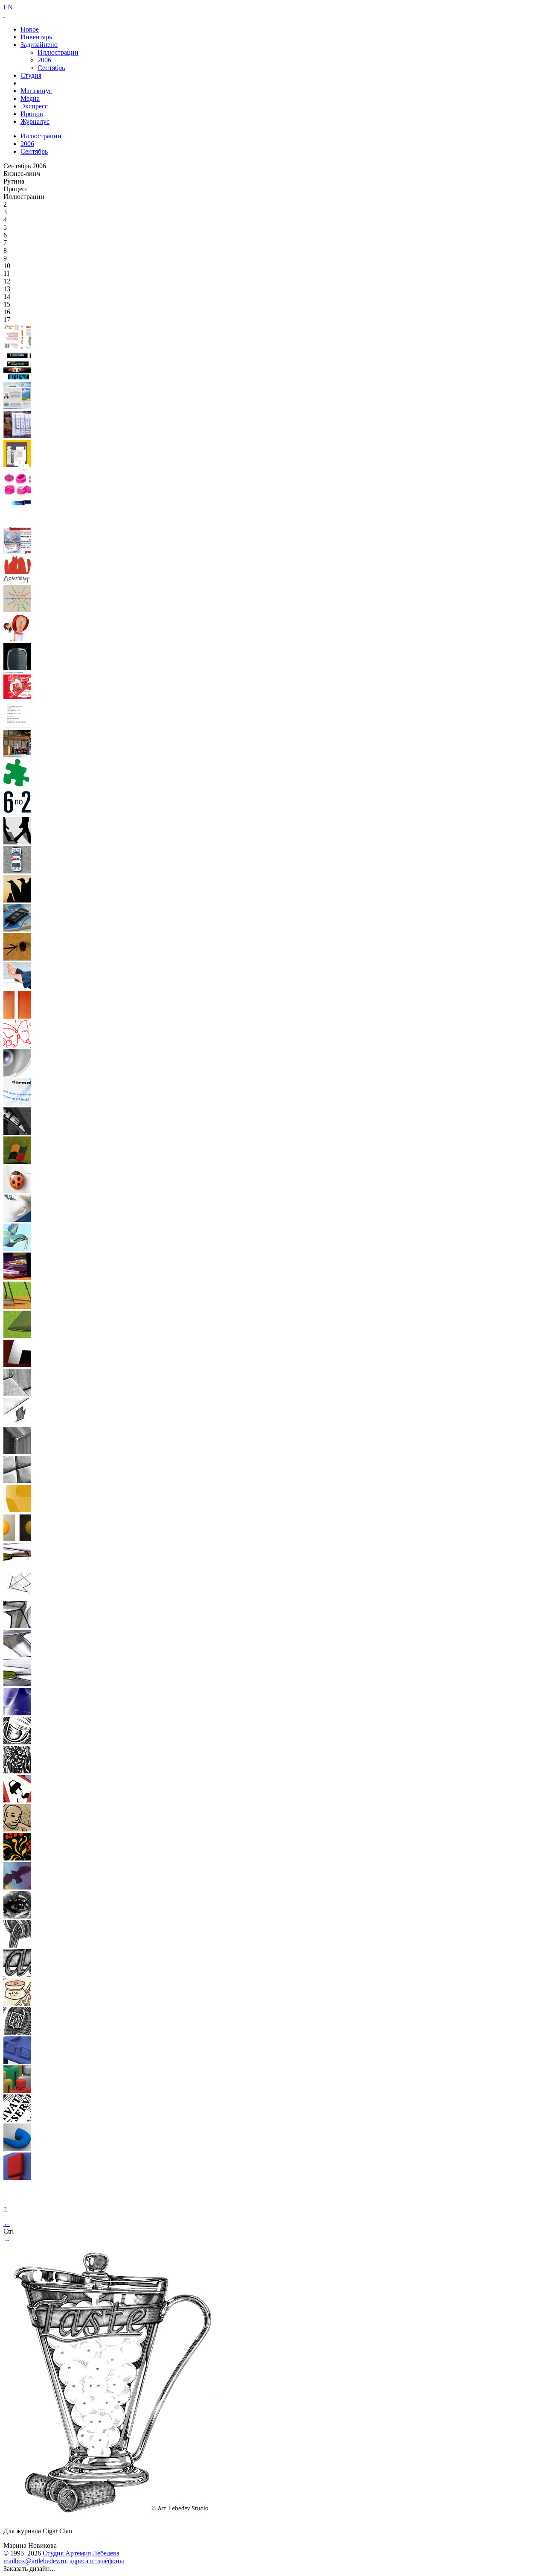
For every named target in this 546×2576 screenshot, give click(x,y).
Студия (31, 75)
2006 (44, 60)
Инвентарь (36, 37)
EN (8, 7)
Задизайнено (39, 45)
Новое (30, 29)
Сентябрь (51, 68)
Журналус (35, 121)
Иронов (32, 114)
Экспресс (34, 106)
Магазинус (36, 91)
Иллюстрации (58, 52)
